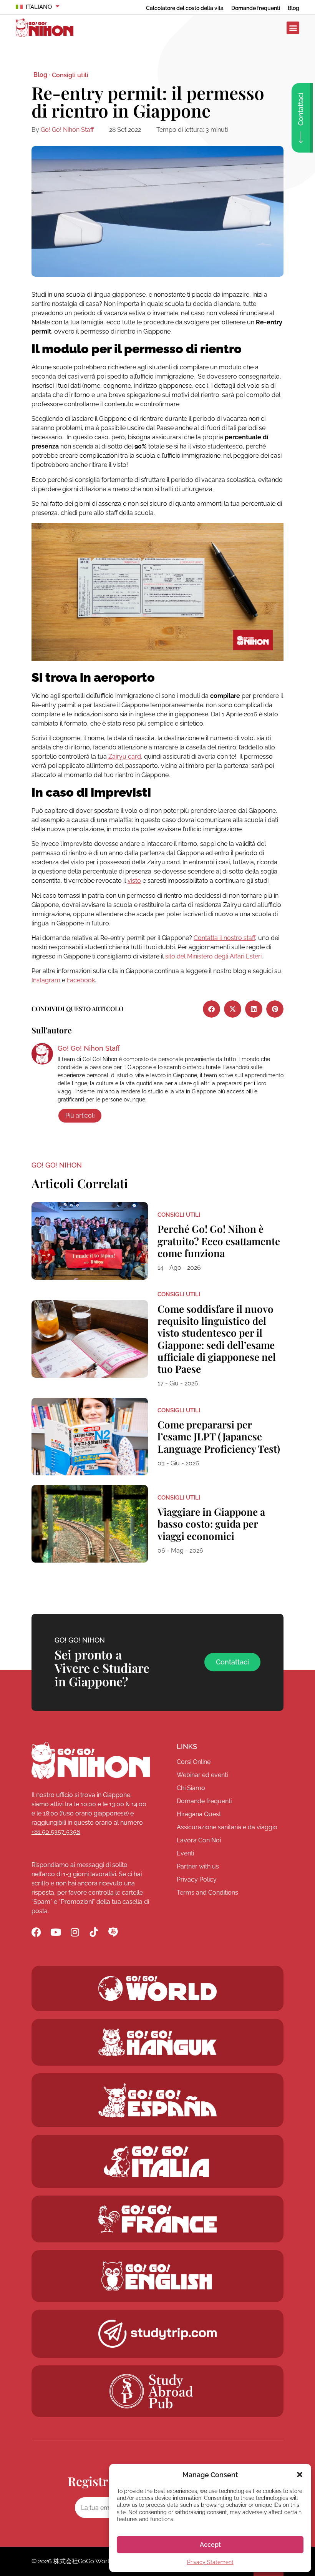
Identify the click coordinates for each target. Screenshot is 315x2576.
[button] (300, 2475)
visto (134, 881)
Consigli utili (70, 75)
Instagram (46, 980)
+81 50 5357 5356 (56, 1832)
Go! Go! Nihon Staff (67, 130)
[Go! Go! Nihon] (91, 1761)
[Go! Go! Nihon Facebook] (36, 1932)
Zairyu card (124, 757)
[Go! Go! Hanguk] (157, 2042)
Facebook (81, 980)
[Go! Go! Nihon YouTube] (56, 1932)
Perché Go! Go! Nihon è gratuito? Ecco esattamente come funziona (219, 1241)
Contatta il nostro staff (224, 938)
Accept (210, 2545)
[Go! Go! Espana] (157, 2100)
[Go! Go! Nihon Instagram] (75, 1932)
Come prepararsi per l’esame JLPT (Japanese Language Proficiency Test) (219, 1436)
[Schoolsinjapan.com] (157, 2276)
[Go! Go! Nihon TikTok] (94, 1932)
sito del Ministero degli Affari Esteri (213, 956)
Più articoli (80, 1115)
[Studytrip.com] (157, 2219)
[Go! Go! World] (157, 1988)
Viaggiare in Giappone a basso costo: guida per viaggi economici (211, 1524)
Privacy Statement (210, 2562)
